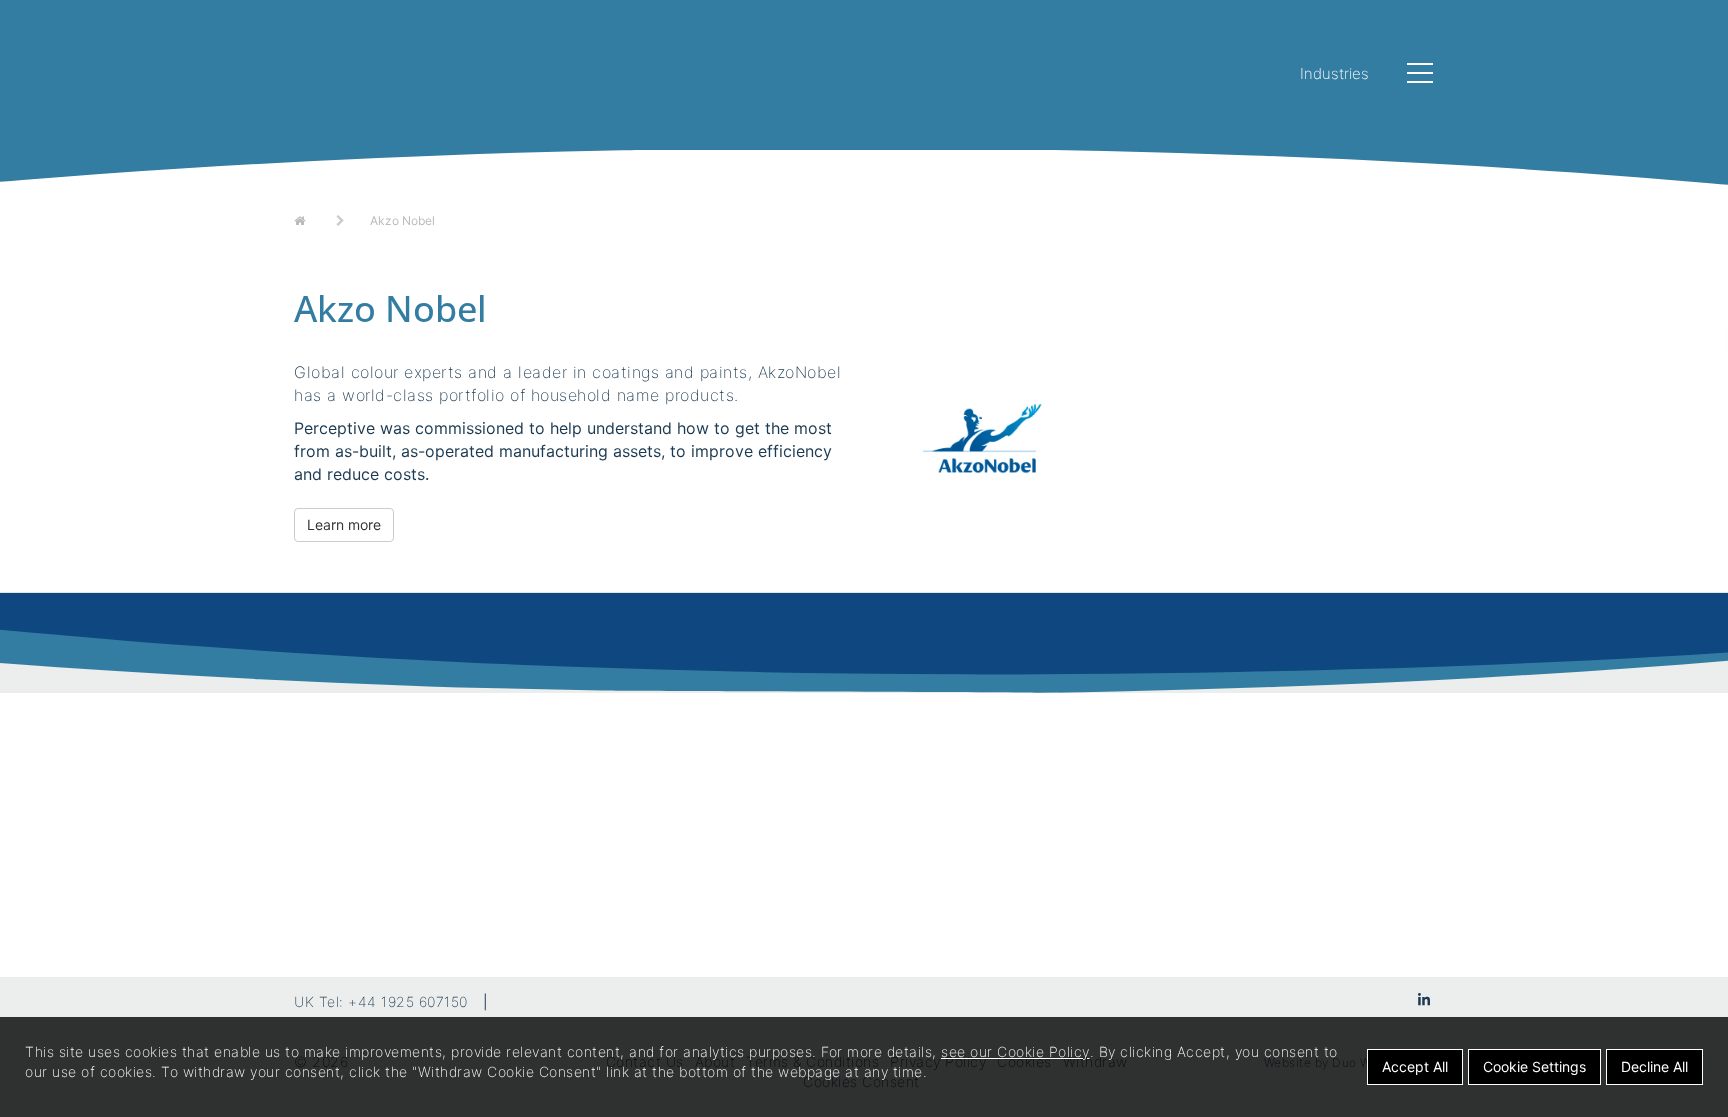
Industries (1334, 73)
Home (312, 219)
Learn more (344, 524)
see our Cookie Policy (1015, 1051)
